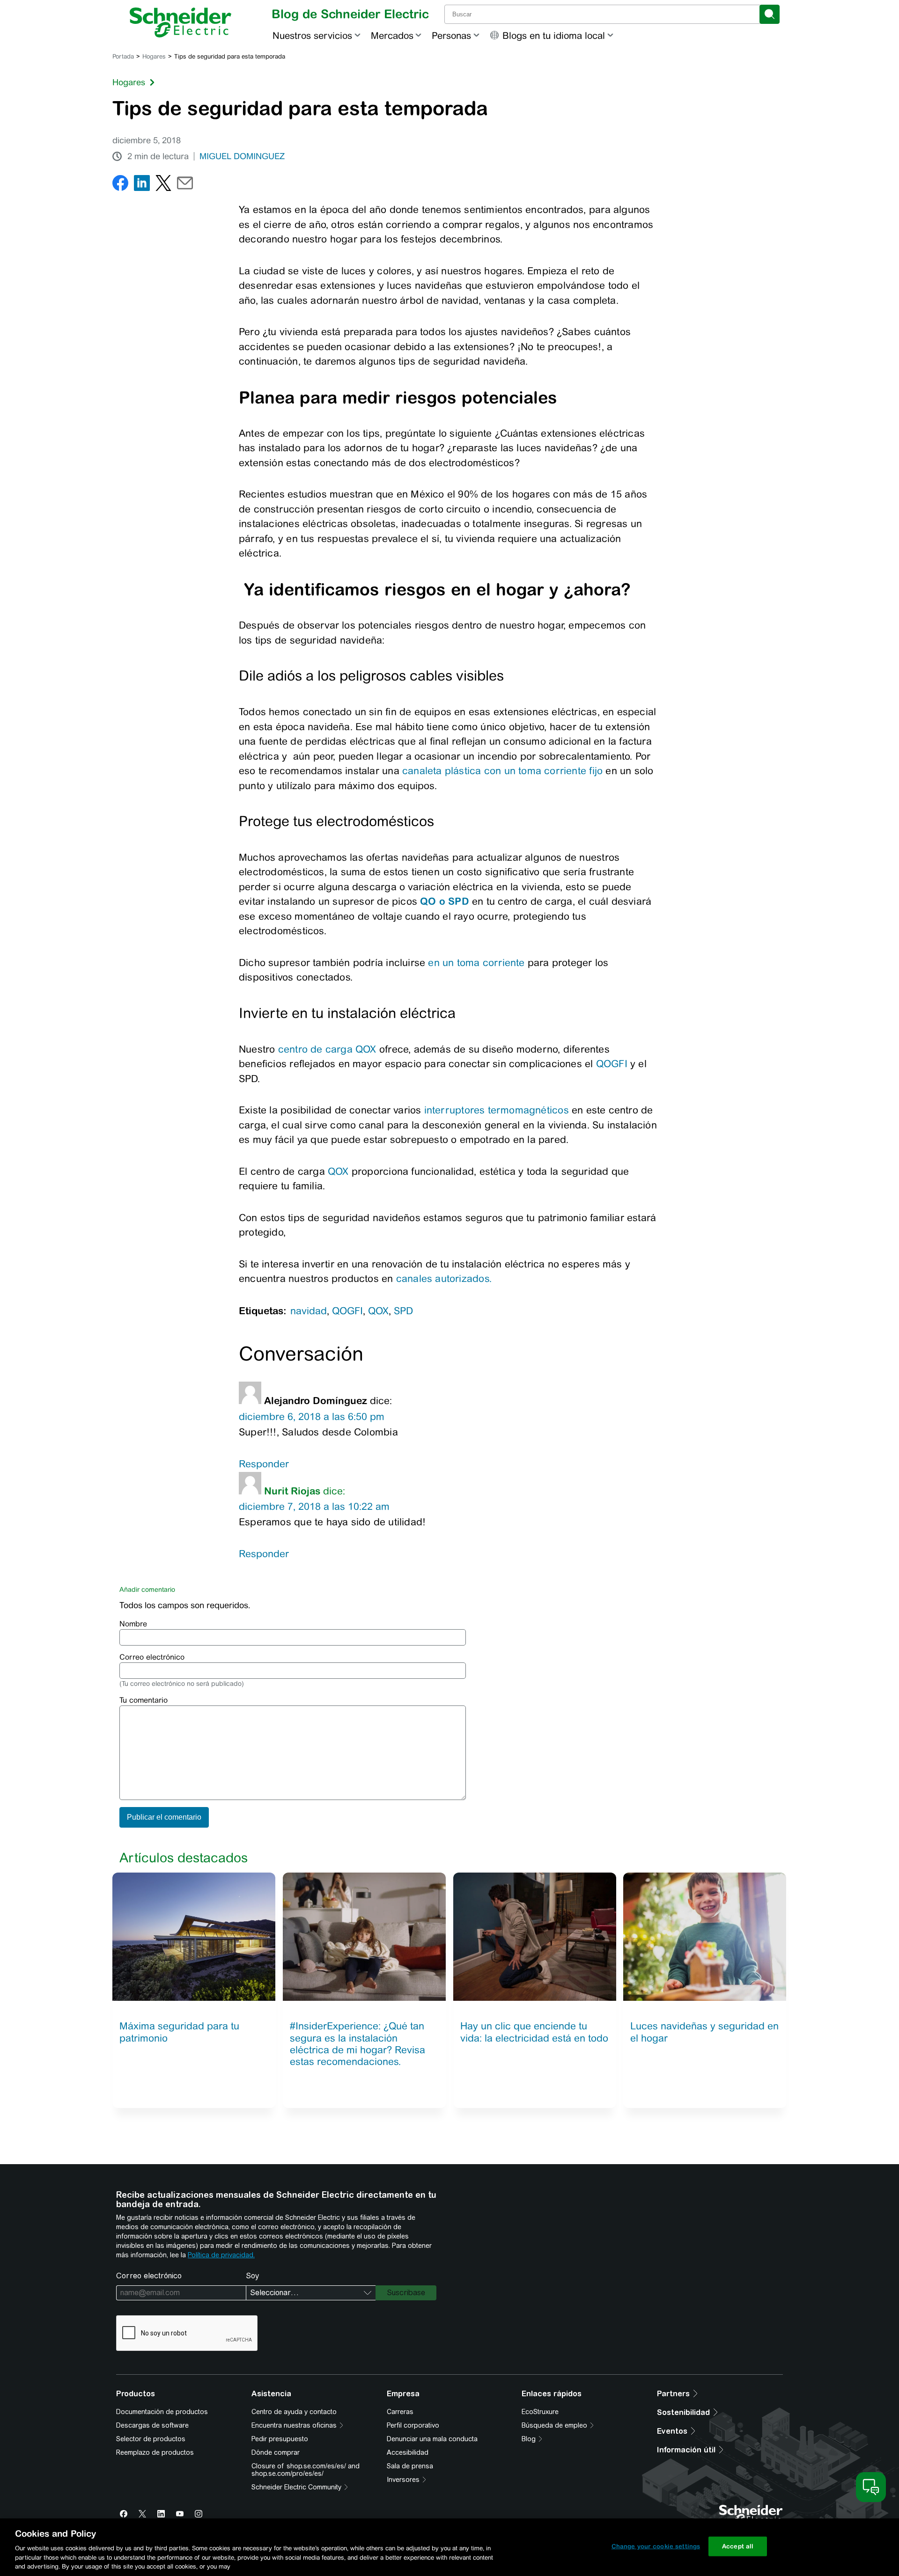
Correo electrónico (152, 1657)
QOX (338, 1171)
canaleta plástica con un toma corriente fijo (502, 771)
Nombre (133, 1624)
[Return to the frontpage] (181, 22)
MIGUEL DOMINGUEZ (242, 156)
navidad (309, 1311)
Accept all (738, 2546)
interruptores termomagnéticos (497, 1110)
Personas (451, 35)
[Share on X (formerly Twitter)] (163, 185)
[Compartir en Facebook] (120, 185)
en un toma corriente (476, 962)
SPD (403, 1311)
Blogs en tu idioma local (554, 35)
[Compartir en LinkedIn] (142, 185)
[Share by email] (185, 185)
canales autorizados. (444, 1278)
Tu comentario (144, 1700)
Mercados (392, 35)
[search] (770, 14)
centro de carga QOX (329, 1049)
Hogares (154, 56)
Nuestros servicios (312, 35)
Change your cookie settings (656, 2546)
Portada (123, 56)
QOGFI (612, 1064)
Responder (264, 1464)
